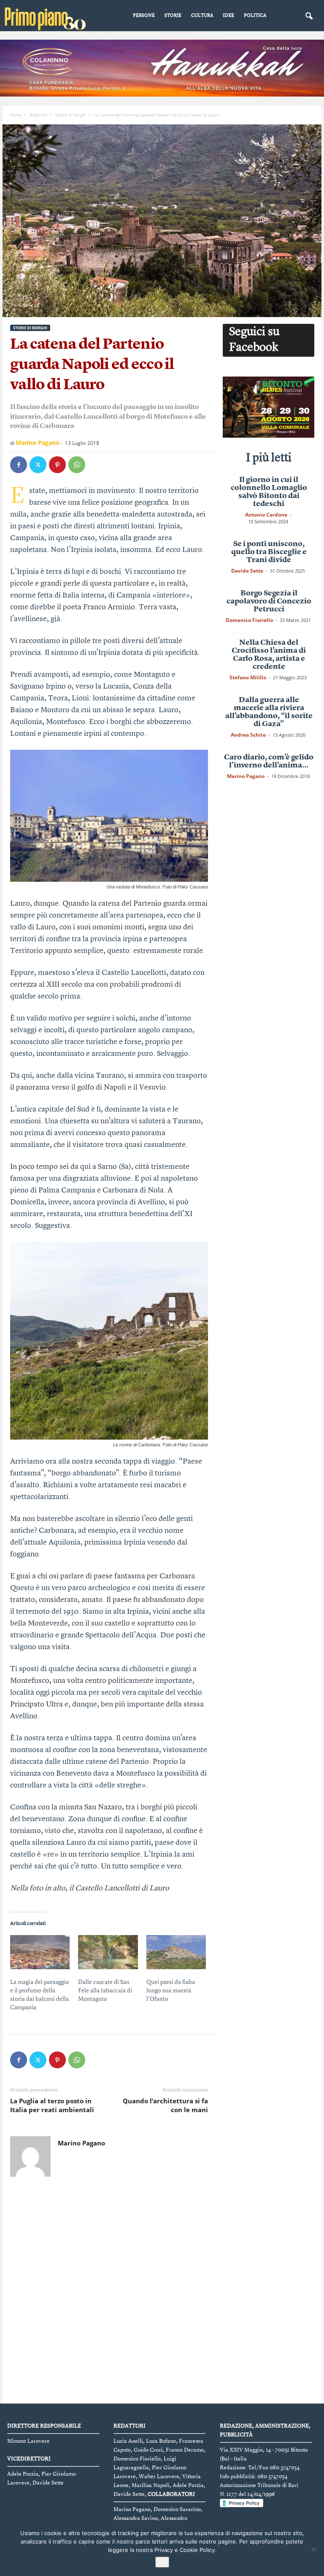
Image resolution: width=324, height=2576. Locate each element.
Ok (162, 2562)
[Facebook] (19, 465)
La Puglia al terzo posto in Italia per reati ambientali (52, 2105)
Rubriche (38, 115)
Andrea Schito (248, 735)
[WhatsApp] (77, 465)
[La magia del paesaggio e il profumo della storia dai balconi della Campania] (40, 1952)
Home (16, 115)
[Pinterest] (57, 465)
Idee (228, 16)
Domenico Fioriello (249, 620)
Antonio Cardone (266, 515)
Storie (173, 16)
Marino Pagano (38, 443)
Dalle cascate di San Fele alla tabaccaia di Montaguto (105, 1991)
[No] (313, 2549)
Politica (255, 16)
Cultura (202, 16)
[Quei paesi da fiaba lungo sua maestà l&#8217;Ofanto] (176, 1952)
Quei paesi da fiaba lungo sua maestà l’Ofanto (171, 1991)
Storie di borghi (71, 115)
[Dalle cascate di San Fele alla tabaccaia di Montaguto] (108, 1952)
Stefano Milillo (248, 677)
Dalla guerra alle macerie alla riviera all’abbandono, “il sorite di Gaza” (269, 712)
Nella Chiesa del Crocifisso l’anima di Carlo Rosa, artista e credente (269, 655)
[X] (38, 465)
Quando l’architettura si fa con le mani (165, 2105)
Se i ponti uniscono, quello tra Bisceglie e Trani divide (269, 552)
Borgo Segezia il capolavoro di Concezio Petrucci (269, 601)
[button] (309, 16)
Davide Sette (247, 571)
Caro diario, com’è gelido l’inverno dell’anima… (269, 761)
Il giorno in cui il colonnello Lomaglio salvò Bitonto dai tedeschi (269, 492)
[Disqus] (109, 2291)
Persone (144, 16)
